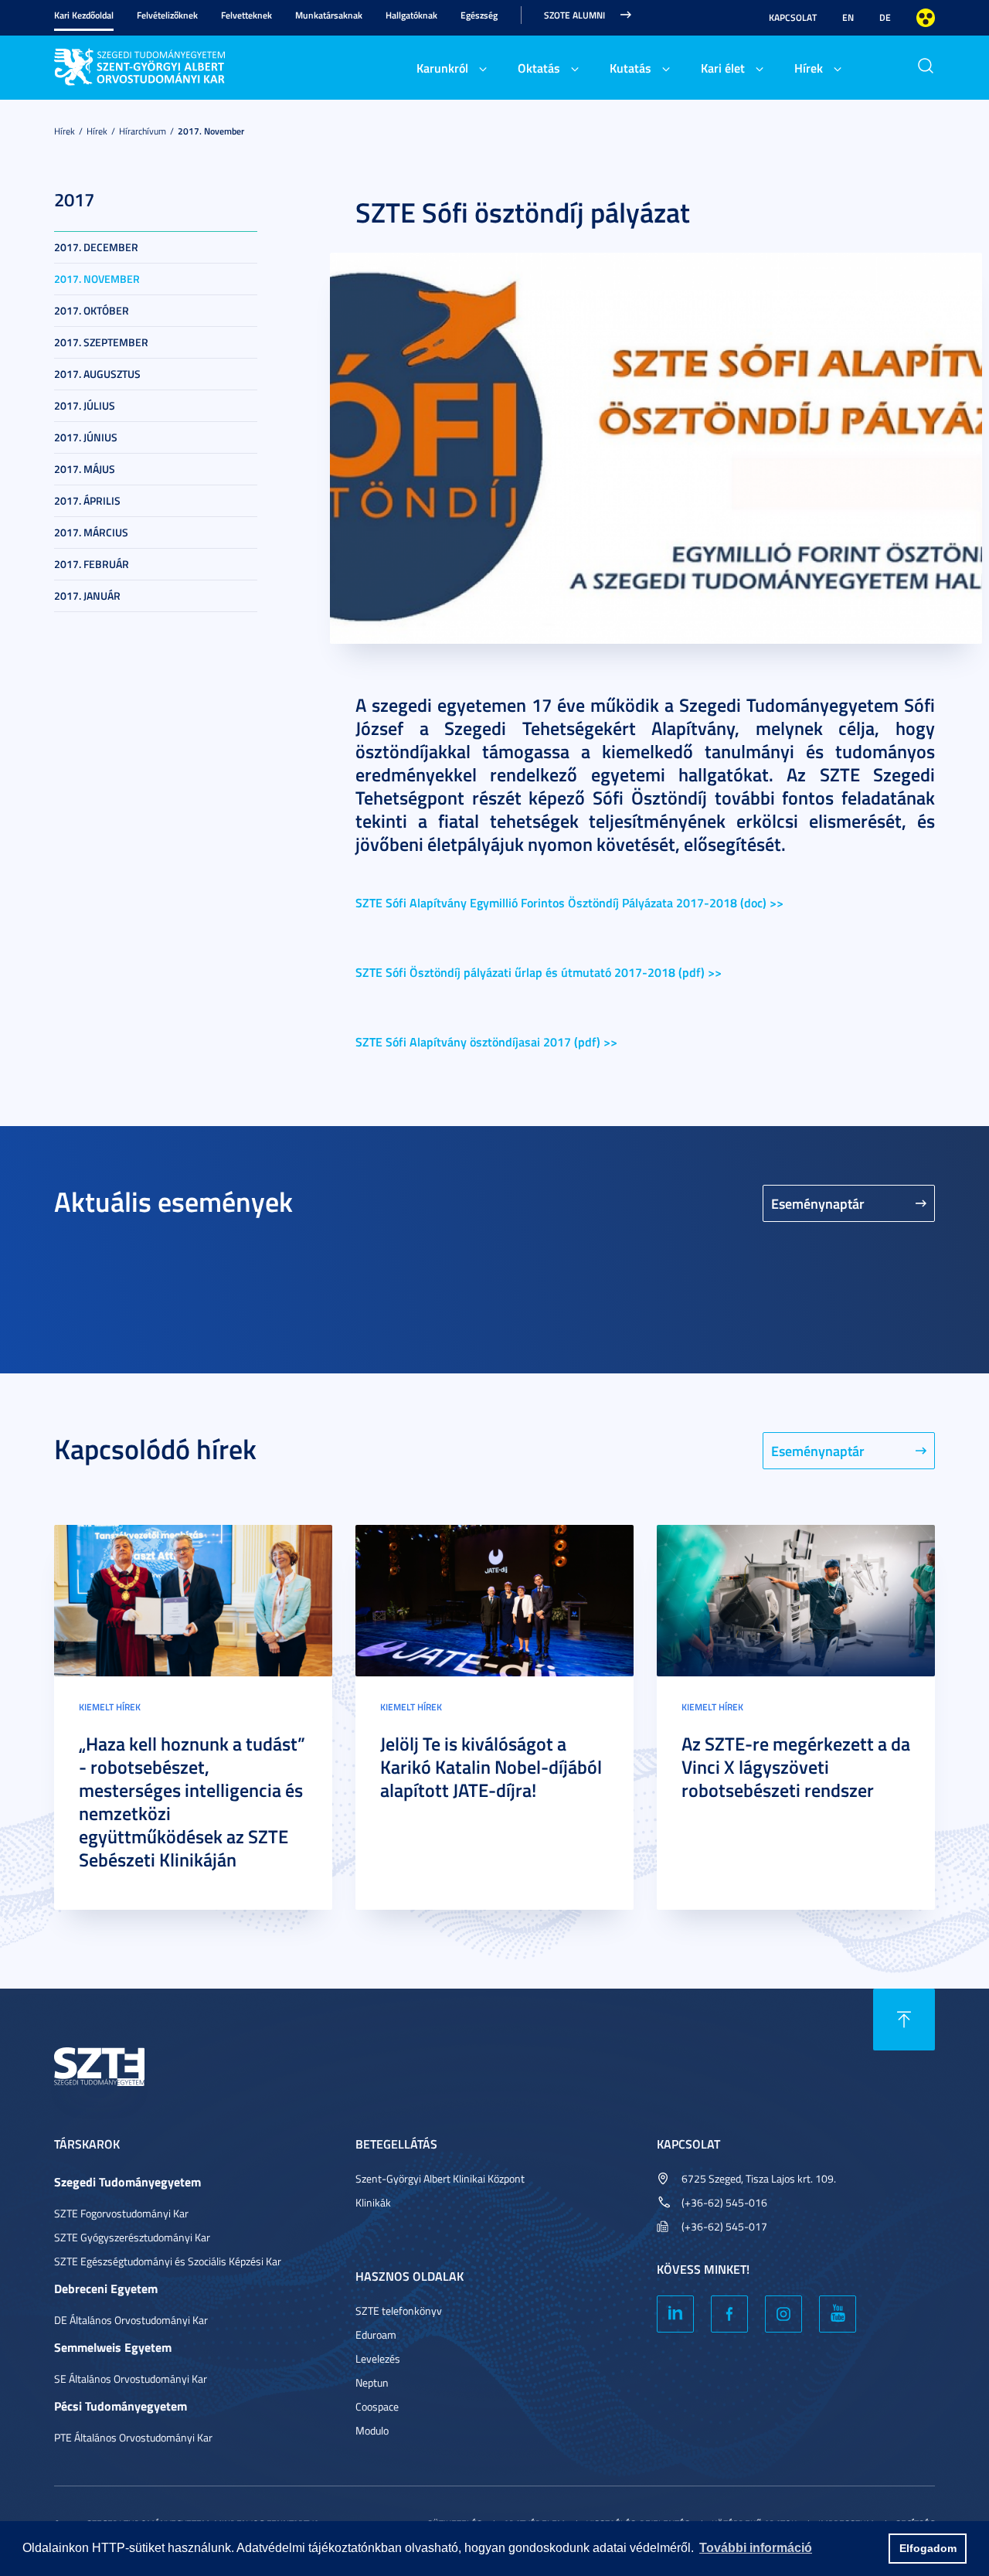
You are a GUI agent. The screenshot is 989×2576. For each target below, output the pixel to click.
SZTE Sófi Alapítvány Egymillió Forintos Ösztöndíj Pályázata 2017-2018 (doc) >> (569, 902)
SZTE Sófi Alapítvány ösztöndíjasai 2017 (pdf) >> (486, 1041)
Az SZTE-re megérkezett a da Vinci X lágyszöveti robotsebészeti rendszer (796, 1767)
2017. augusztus (97, 374)
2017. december (96, 247)
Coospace (377, 2406)
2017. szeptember (101, 342)
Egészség (479, 15)
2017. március (91, 532)
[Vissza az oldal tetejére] (904, 2020)
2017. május (85, 469)
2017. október (92, 310)
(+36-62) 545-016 (724, 2202)
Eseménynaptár (818, 1203)
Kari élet (723, 68)
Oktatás (539, 68)
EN (848, 17)
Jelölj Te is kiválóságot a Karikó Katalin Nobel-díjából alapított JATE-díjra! (491, 1767)
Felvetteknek (246, 15)
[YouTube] (838, 2314)
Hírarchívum (143, 131)
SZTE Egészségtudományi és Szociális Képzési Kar (168, 2261)
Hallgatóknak (411, 15)
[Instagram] (783, 2314)
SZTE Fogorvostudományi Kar (121, 2213)
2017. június (86, 437)
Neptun (372, 2382)
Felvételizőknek (167, 15)
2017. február (92, 564)
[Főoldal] (170, 65)
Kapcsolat (793, 17)
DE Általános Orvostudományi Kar (131, 2320)
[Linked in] (675, 2314)
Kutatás (630, 68)
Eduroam (376, 2334)
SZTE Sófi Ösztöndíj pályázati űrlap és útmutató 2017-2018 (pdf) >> (539, 972)
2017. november (211, 131)
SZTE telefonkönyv (399, 2311)
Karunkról (442, 68)
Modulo (372, 2430)
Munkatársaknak (329, 15)
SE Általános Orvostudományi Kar (131, 2379)
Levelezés (378, 2358)
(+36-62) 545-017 (724, 2226)
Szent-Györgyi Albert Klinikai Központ (440, 2178)
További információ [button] (756, 2548)
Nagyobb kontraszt (926, 18)
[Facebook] (729, 2314)
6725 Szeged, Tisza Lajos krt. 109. (759, 2178)
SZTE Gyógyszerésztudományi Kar (132, 2237)
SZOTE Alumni (574, 15)
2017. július (85, 405)
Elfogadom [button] (928, 2548)
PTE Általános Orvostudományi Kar (133, 2437)
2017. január (87, 596)
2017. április (87, 500)
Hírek (809, 68)
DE (885, 17)
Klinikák (373, 2202)
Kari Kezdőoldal (84, 15)
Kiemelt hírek (110, 1707)
